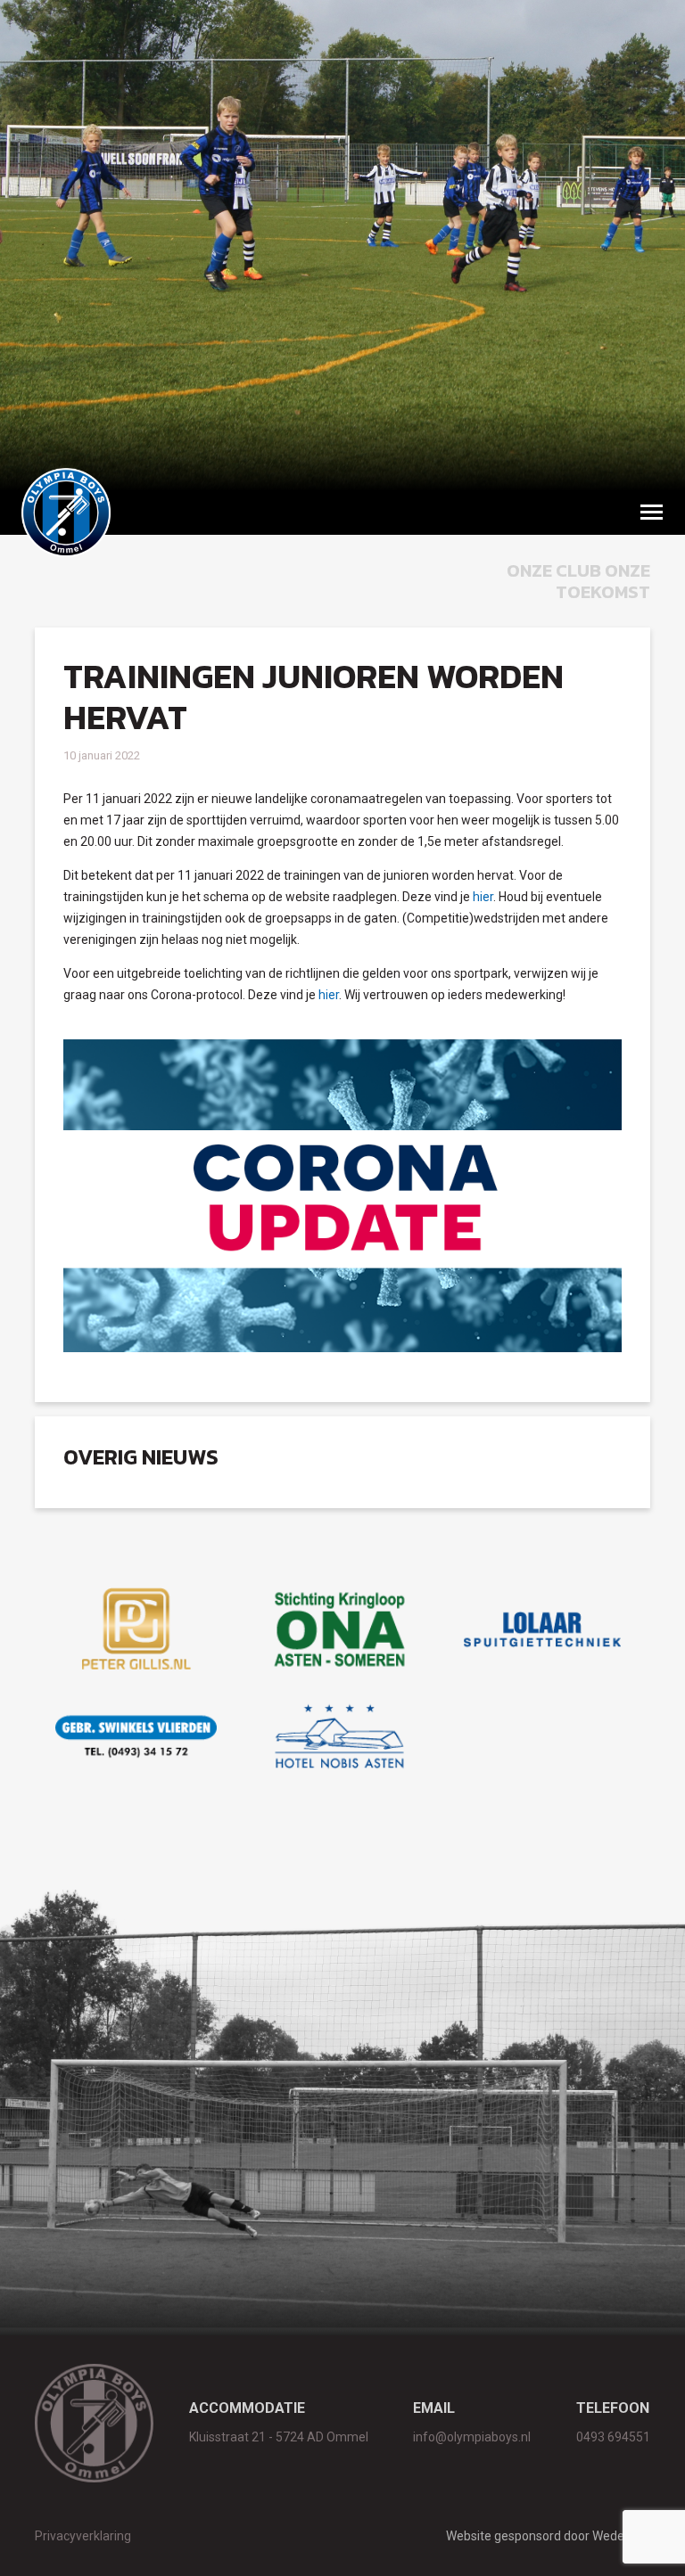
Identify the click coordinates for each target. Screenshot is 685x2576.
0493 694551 (613, 2437)
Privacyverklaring (83, 2536)
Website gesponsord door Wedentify (548, 2536)
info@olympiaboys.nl (472, 2437)
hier (483, 897)
